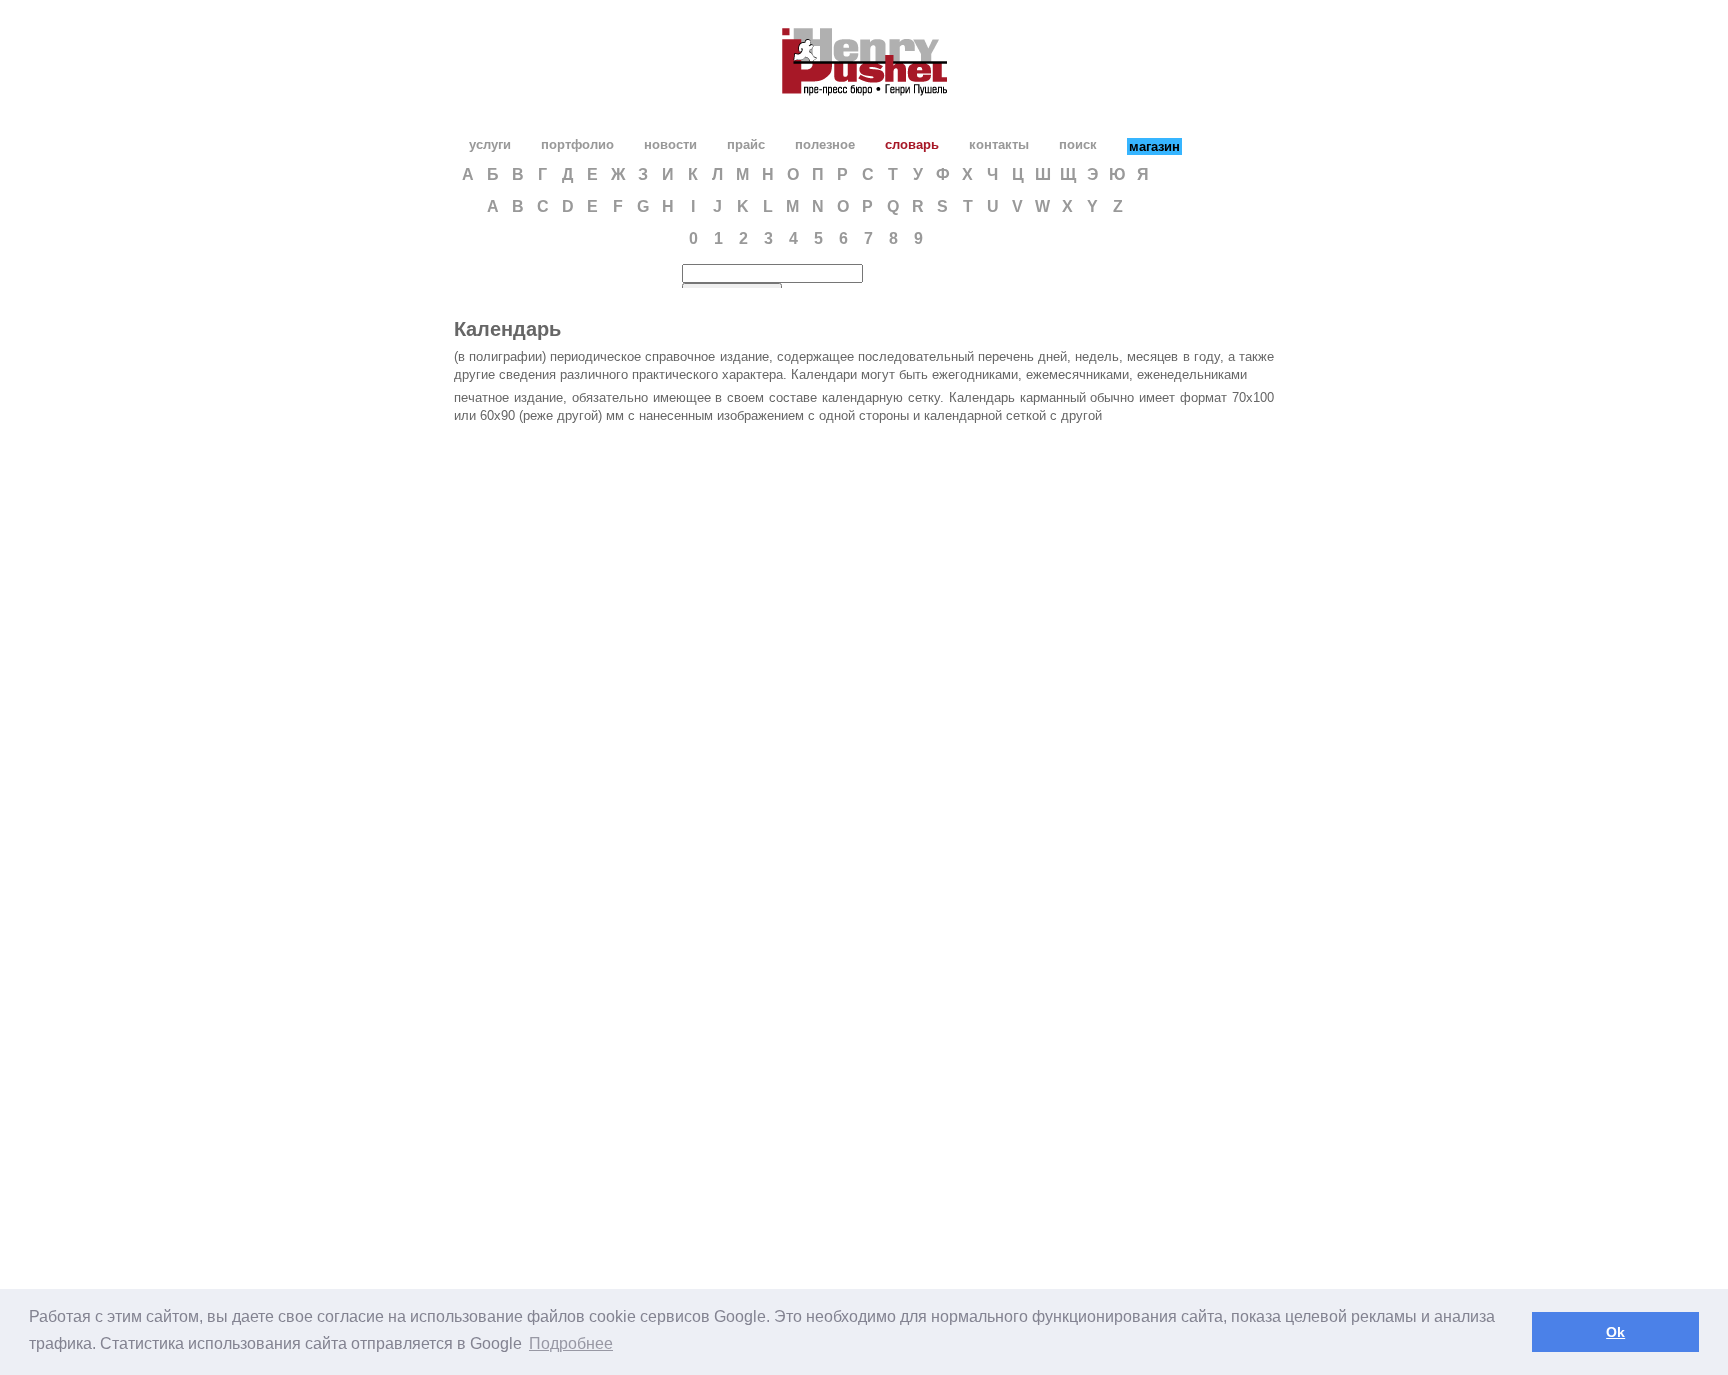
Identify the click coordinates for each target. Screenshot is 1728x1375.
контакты (999, 144)
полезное (825, 144)
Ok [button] (1615, 1332)
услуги (490, 144)
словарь (912, 144)
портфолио (577, 144)
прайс (746, 144)
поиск (1078, 144)
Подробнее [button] (571, 1343)
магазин (1154, 146)
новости (670, 144)
